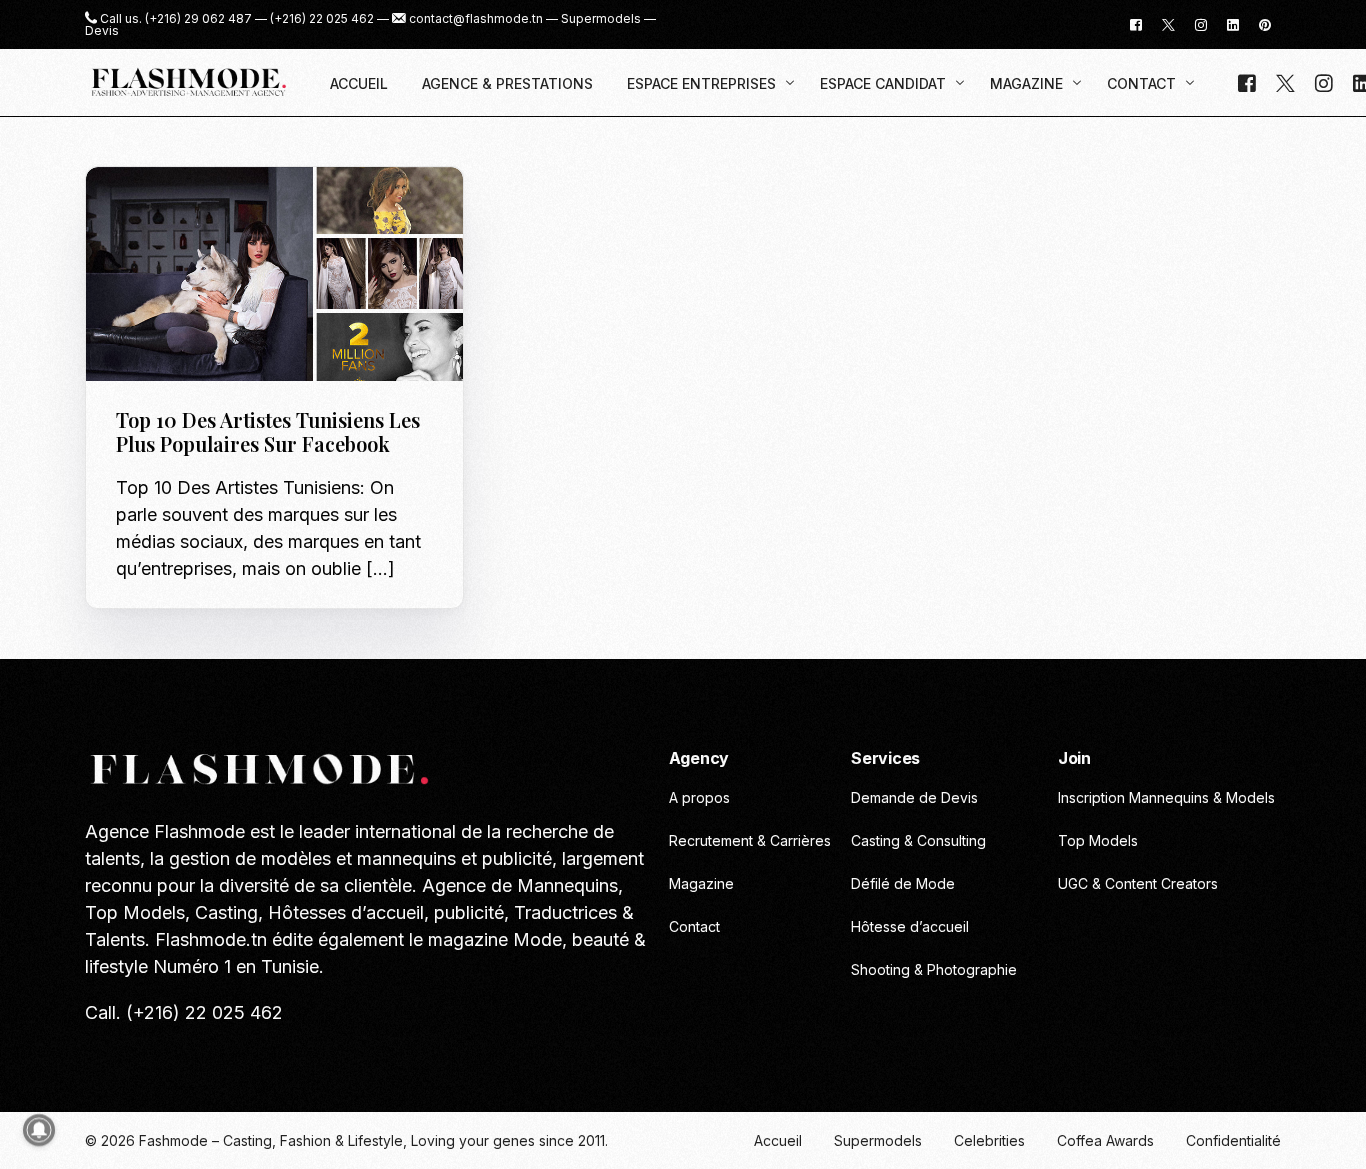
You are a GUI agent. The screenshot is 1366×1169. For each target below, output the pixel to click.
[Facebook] (1136, 23)
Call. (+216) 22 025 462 (184, 1012)
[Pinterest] (1265, 23)
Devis (102, 31)
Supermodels (601, 19)
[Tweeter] (1168, 23)
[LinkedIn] (1233, 23)
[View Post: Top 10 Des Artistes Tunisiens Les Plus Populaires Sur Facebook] (274, 274)
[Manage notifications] (39, 1130)
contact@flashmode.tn (476, 19)
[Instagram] (1201, 23)
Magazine (155, 209)
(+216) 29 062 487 (198, 19)
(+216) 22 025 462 (322, 19)
